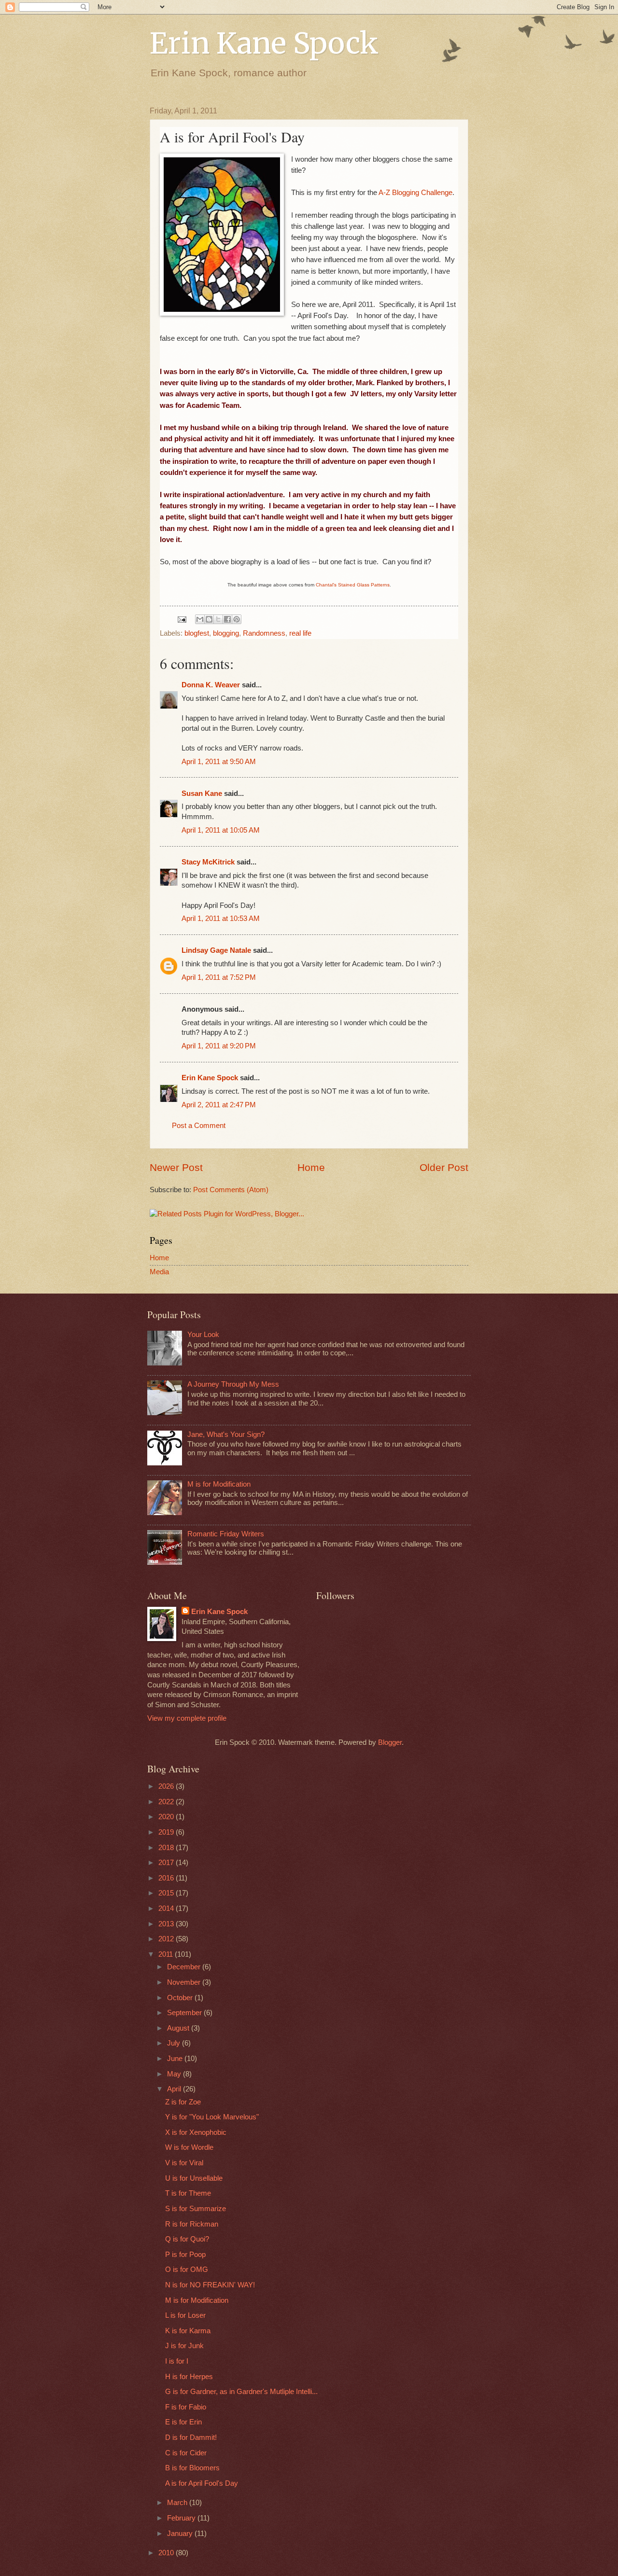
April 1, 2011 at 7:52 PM (219, 977)
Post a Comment (199, 1126)
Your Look (203, 1335)
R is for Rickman (192, 2224)
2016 (167, 1878)
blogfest (197, 633)
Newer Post (176, 1167)
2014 (167, 1908)
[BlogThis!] (209, 619)
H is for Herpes (189, 2377)
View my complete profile (187, 1718)
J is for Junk (184, 2346)
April (175, 2089)
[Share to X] (218, 619)
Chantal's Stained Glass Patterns (353, 585)
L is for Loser (185, 2315)
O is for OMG (187, 2270)
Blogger (390, 1742)
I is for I (177, 2361)
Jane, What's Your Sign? (226, 1434)
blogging (226, 633)
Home (311, 1167)
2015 (167, 1893)
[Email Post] (181, 619)
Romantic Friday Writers (226, 1534)
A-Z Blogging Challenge (415, 192)
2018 (167, 1848)
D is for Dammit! (191, 2437)
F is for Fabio (186, 2407)
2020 (167, 1817)
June (176, 2059)
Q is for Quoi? (187, 2239)
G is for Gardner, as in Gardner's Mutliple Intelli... (241, 2392)
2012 (167, 1939)
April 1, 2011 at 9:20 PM (219, 1046)
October (181, 1998)
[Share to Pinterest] (237, 619)
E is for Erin (183, 2422)
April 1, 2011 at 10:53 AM (221, 919)
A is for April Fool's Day (202, 2483)
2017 (167, 1863)
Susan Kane (202, 794)
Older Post (444, 1167)
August (179, 2028)
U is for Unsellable (194, 2178)
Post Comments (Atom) (231, 1190)
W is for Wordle (189, 2147)
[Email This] (200, 619)
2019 (167, 1832)
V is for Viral (184, 2163)
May (175, 2074)
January (181, 2534)
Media (159, 1272)
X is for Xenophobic (196, 2132)
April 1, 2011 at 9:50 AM (219, 762)
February (182, 2518)
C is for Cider (186, 2453)
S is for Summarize (196, 2209)
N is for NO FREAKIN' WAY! (210, 2285)
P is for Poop (185, 2255)
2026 (167, 1786)
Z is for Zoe (183, 2102)
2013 (167, 1924)
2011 (167, 1954)
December (185, 1967)
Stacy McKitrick (208, 862)
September (185, 2013)
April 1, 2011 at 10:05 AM (221, 830)
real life (300, 633)
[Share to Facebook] (227, 619)
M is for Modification (219, 1484)
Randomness (264, 633)
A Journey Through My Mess (233, 1384)
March (178, 2503)
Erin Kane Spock (264, 43)
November (185, 1982)
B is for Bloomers (192, 2468)
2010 (167, 2553)
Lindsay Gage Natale (216, 950)
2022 (167, 1802)
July (175, 2043)
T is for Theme (188, 2193)
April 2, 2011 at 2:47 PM (219, 1105)
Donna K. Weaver (211, 685)
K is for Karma (188, 2331)
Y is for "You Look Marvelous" (212, 2117)
